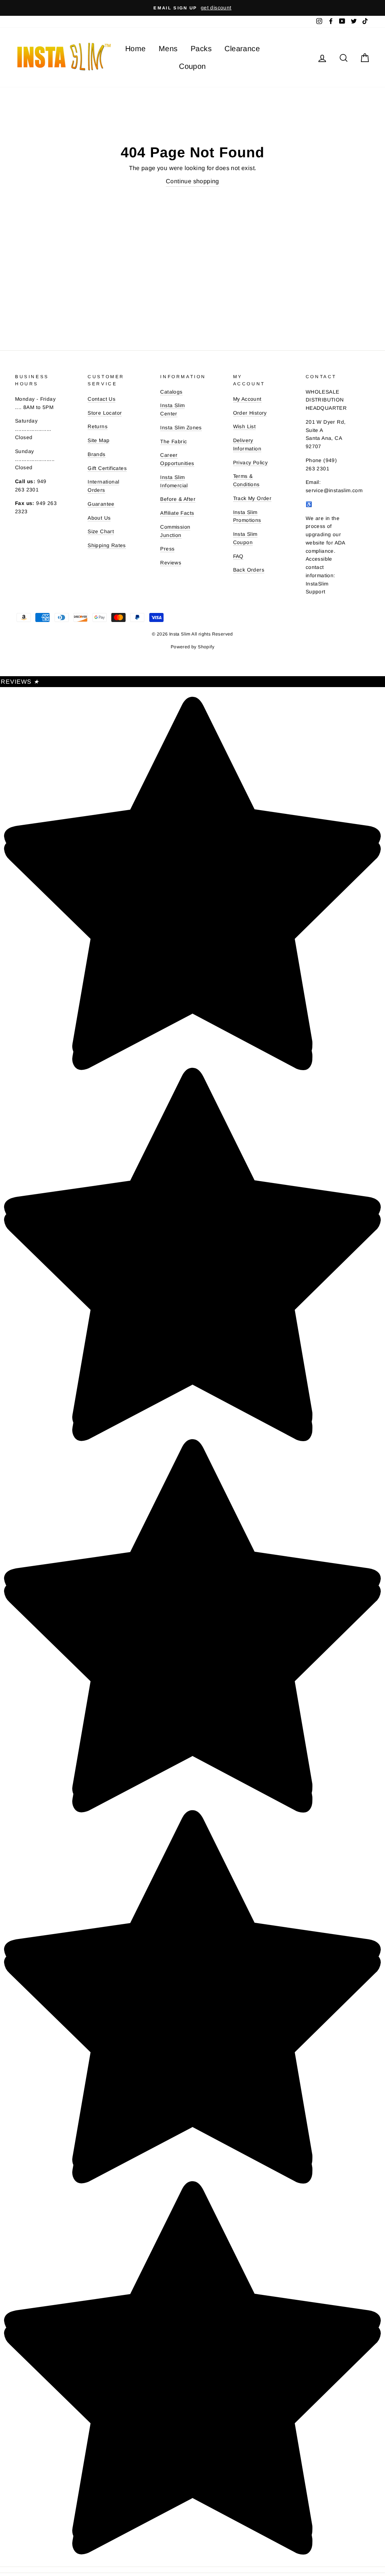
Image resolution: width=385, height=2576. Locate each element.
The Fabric (174, 442)
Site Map (99, 440)
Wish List (245, 427)
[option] (192, 8)
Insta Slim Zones (181, 428)
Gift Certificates (107, 468)
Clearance (242, 49)
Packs (201, 49)
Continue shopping (192, 181)
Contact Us (102, 399)
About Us (99, 518)
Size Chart (101, 531)
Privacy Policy (251, 463)
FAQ (238, 556)
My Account (247, 399)
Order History (250, 413)
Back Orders (249, 570)
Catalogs (171, 392)
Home (136, 49)
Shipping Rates (107, 545)
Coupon (192, 66)
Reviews (171, 563)
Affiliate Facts (177, 513)
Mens (168, 49)
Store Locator (105, 413)
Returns (98, 427)
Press (167, 549)
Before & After (178, 499)
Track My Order (252, 498)
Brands (96, 454)
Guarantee (101, 504)
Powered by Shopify (192, 647)
